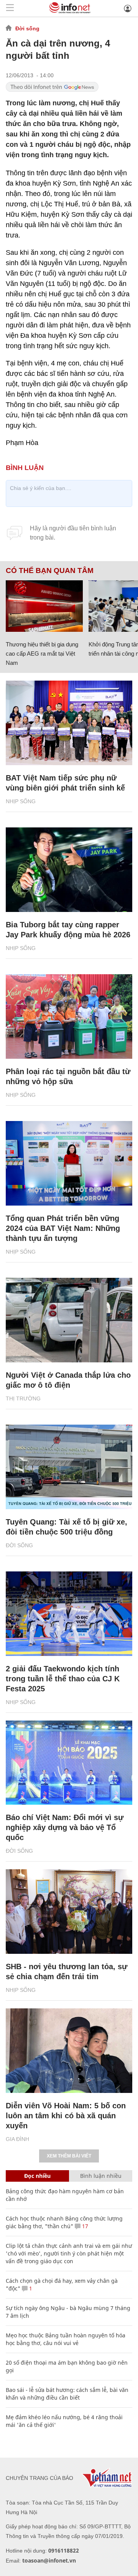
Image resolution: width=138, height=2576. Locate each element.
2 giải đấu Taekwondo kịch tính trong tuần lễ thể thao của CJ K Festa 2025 (63, 1679)
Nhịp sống (21, 801)
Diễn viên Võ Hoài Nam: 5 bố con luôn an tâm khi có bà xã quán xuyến (66, 2116)
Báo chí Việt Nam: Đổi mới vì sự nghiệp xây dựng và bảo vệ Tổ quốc (65, 1827)
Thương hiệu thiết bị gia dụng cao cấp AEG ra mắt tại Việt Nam (42, 654)
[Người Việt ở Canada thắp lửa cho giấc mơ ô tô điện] (69, 1320)
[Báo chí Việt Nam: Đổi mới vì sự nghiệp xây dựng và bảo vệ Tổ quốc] (69, 1763)
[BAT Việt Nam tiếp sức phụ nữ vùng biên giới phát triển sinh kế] (69, 723)
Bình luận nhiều (101, 2176)
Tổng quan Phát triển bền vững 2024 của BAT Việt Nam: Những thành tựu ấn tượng (63, 1228)
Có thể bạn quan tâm (50, 571)
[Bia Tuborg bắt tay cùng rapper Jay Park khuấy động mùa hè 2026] (69, 870)
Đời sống (27, 28)
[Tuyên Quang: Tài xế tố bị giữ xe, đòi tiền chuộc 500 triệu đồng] (69, 1467)
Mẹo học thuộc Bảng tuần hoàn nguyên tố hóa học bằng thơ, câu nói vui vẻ (66, 2339)
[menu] (10, 8)
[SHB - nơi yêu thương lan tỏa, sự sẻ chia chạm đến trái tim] (69, 1912)
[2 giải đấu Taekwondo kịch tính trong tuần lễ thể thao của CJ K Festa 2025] (69, 1614)
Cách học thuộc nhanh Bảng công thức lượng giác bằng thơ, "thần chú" (64, 2222)
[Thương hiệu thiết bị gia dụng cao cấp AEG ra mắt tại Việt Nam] (44, 606)
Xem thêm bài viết (69, 2156)
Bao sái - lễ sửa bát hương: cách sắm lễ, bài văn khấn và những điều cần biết (67, 2394)
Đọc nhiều (37, 2176)
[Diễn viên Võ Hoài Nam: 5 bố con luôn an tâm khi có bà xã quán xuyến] (69, 2051)
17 (84, 2226)
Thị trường (23, 1398)
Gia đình (17, 2139)
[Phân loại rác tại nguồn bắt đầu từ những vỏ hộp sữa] (69, 1016)
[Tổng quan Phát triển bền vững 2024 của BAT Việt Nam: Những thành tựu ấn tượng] (69, 1163)
